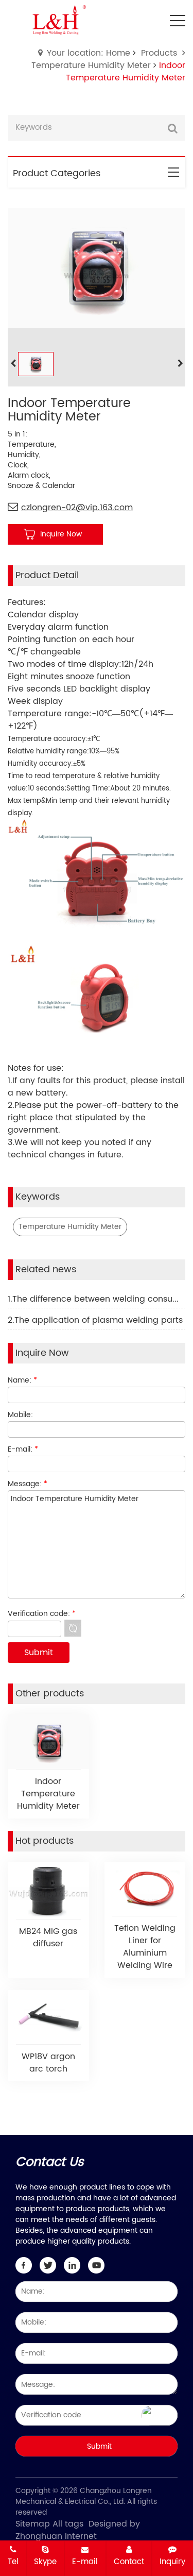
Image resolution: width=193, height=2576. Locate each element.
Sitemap (33, 2524)
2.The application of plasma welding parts (95, 1320)
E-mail (85, 2562)
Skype (45, 2562)
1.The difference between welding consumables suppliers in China (97, 1299)
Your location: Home (89, 53)
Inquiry (172, 2562)
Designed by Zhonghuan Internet (78, 2530)
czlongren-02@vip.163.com (77, 508)
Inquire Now (61, 534)
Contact (129, 2562)
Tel (13, 2562)
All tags (68, 2524)
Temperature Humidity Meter (91, 65)
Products (159, 53)
